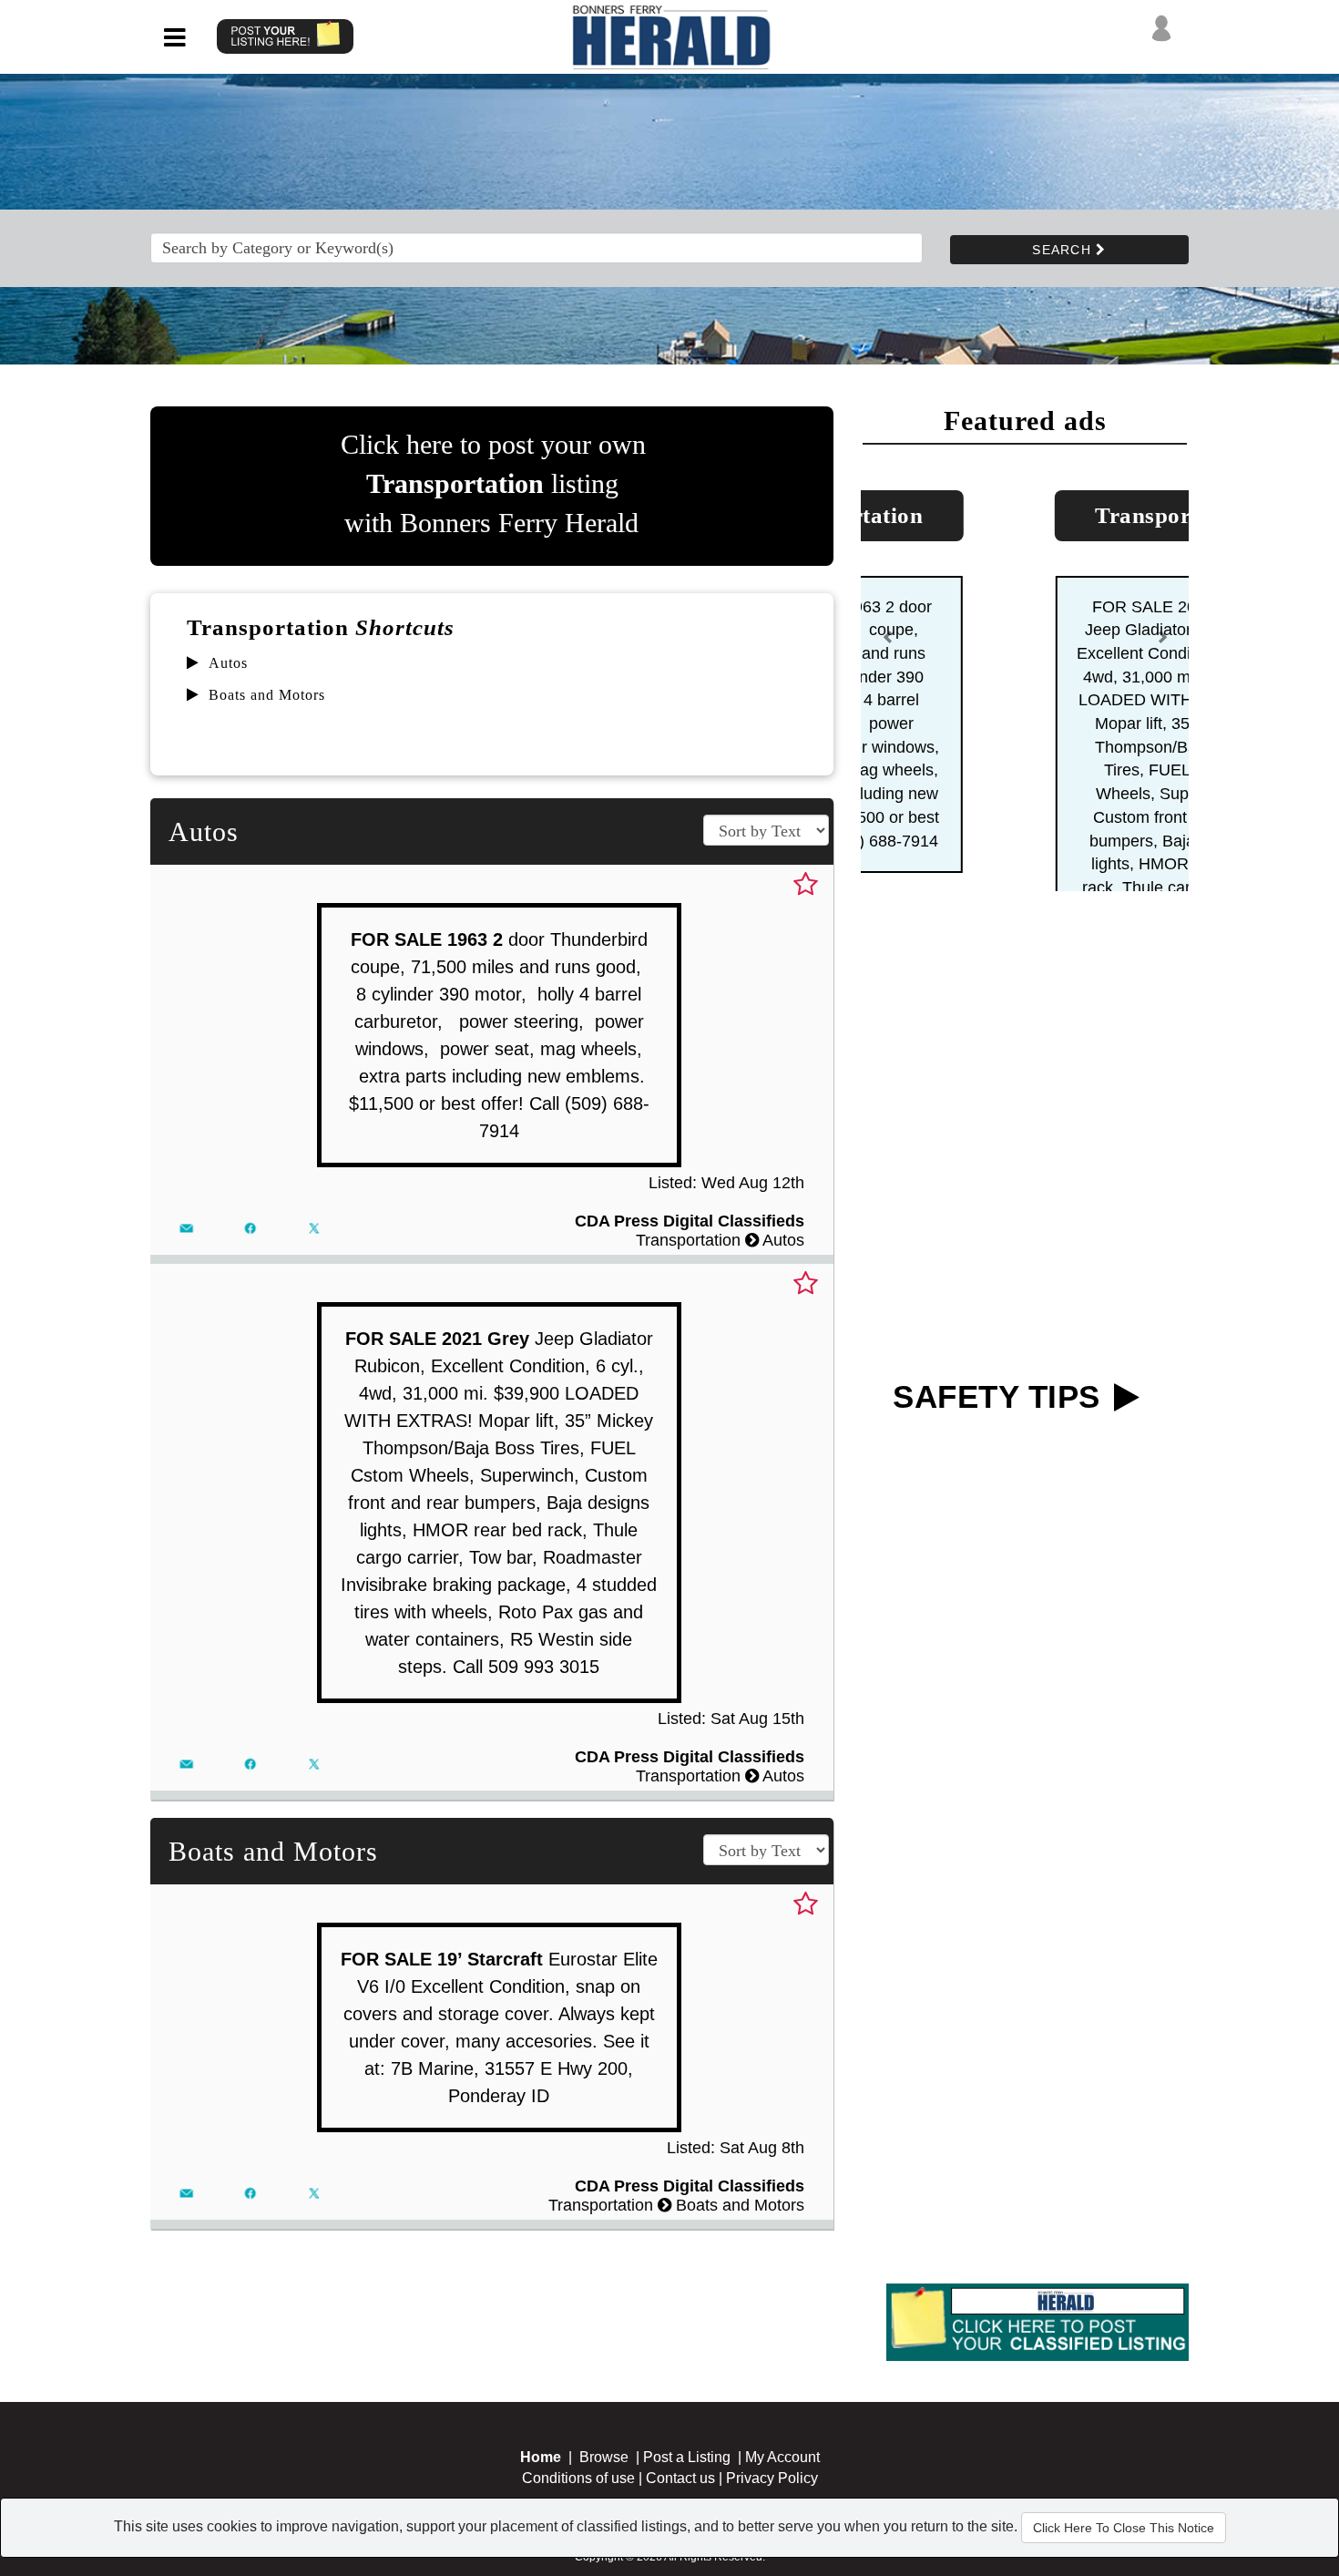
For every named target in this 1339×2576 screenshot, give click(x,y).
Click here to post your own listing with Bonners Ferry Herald (493, 483)
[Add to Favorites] (806, 885)
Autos (228, 663)
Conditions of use (578, 2478)
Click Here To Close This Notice (1124, 2528)
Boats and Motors (267, 695)
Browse (604, 2457)
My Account (782, 2457)
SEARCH (1064, 250)
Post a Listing (687, 2457)
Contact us (680, 2478)
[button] (888, 750)
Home (541, 2457)
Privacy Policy (772, 2478)
